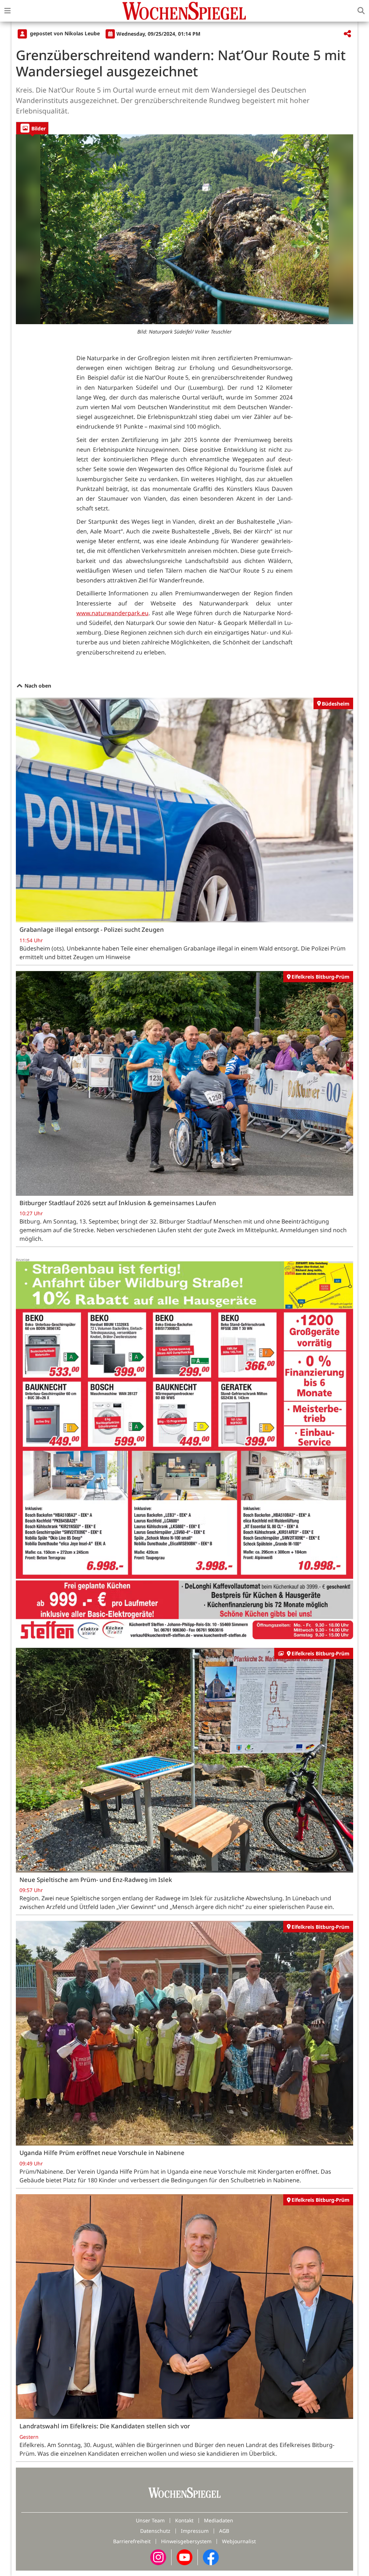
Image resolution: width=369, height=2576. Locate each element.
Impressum (195, 2531)
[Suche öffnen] (361, 11)
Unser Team (150, 2520)
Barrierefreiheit (132, 2541)
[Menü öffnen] (8, 11)
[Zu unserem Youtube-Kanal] (184, 2556)
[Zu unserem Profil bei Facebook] (211, 2556)
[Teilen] (347, 34)
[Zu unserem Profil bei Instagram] (158, 2556)
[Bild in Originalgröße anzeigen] (184, 229)
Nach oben (37, 686)
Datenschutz (155, 2531)
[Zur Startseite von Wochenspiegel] (184, 11)
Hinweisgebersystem (186, 2541)
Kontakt (184, 2520)
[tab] (32, 128)
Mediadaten (219, 2520)
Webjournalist (239, 2541)
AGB (224, 2531)
